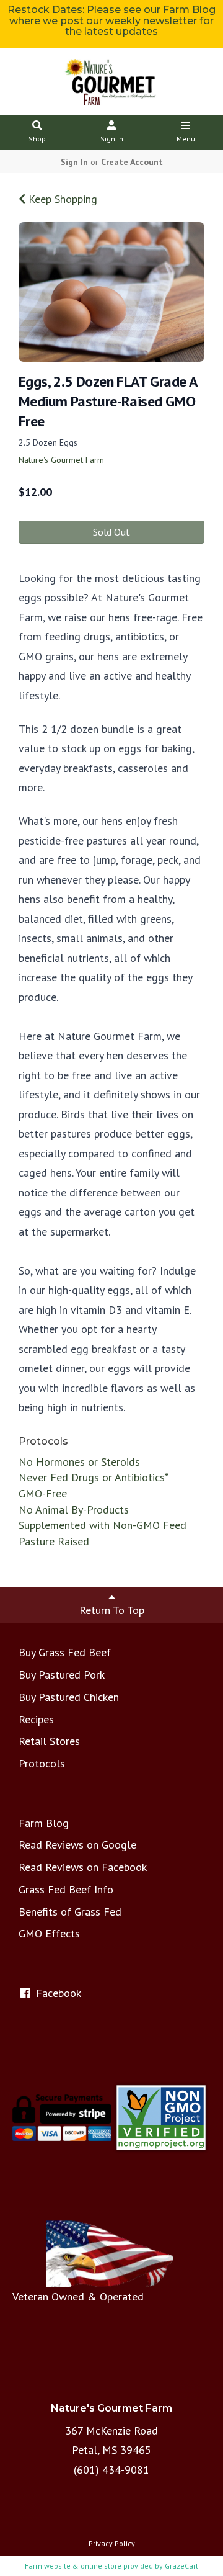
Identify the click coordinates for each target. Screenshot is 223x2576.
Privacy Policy (112, 2543)
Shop (37, 139)
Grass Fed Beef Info (66, 1889)
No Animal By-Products (74, 1510)
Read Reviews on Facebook (83, 1867)
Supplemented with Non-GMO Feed (103, 1525)
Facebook (57, 1993)
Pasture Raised (54, 1541)
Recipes (36, 1719)
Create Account (132, 162)
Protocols (42, 1763)
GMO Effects (49, 1933)
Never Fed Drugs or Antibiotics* (94, 1477)
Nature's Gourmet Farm (61, 460)
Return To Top (112, 1610)
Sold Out (111, 532)
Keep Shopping (61, 199)
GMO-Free (43, 1493)
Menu (186, 139)
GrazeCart (181, 2566)
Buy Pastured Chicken (69, 1697)
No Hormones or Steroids (79, 1462)
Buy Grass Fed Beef (65, 1652)
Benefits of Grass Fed (70, 1912)
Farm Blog (44, 1823)
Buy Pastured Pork (62, 1675)
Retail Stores (49, 1741)
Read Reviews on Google (77, 1845)
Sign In (112, 139)
